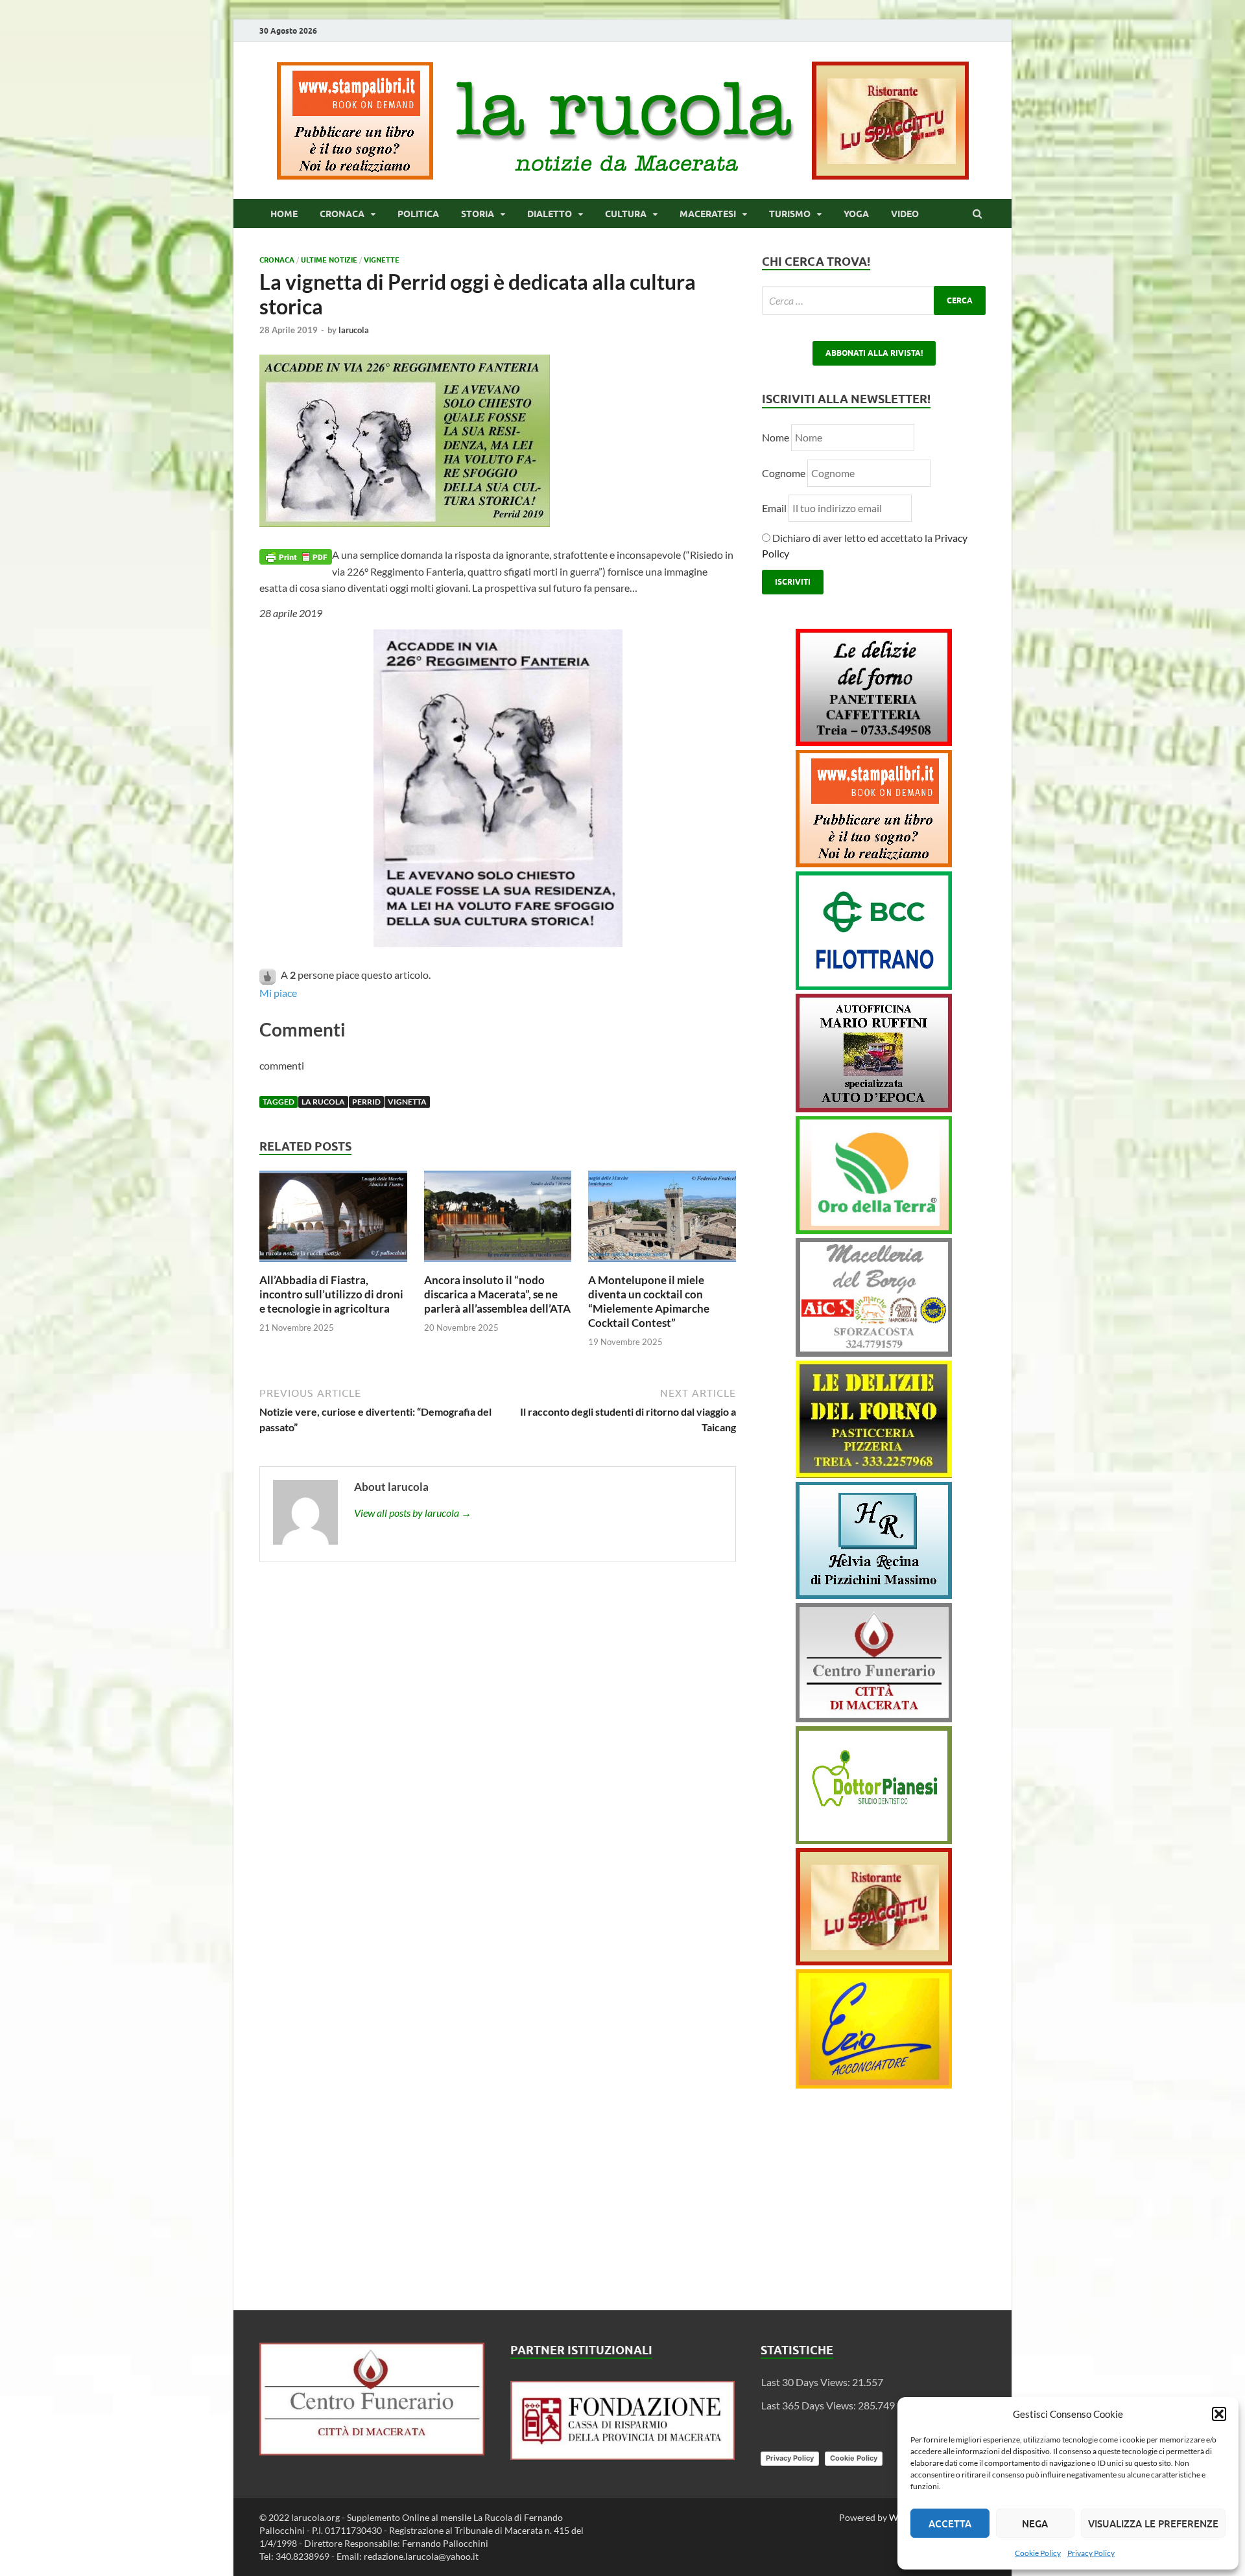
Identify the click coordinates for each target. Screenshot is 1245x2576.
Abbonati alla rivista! (874, 353)
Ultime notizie (329, 260)
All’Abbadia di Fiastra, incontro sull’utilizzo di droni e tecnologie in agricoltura (331, 1294)
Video (905, 214)
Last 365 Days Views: (810, 2405)
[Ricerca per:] (874, 300)
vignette (382, 260)
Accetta (950, 2523)
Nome (776, 437)
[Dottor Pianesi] (874, 1840)
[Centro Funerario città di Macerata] (874, 1718)
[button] (1219, 2414)
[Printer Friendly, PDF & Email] (296, 555)
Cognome (784, 473)
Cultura (626, 214)
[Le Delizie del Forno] (874, 742)
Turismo (790, 214)
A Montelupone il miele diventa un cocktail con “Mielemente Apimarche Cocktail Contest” (649, 1301)
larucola (354, 330)
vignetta (407, 1102)
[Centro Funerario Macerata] (372, 2451)
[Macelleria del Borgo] (874, 1352)
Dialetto (550, 214)
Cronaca (342, 214)
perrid (366, 1102)
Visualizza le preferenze (1153, 2523)
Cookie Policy (1038, 2553)
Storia (478, 214)
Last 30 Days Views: (807, 2382)
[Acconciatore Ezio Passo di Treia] (874, 2084)
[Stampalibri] (356, 175)
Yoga (856, 214)
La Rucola (323, 1102)
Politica (418, 214)
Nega (1035, 2523)
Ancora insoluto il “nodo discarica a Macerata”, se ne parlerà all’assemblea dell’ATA (497, 1294)
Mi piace (278, 993)
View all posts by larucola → (413, 1513)
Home (284, 214)
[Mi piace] (268, 975)
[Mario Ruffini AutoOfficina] (874, 1108)
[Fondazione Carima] (623, 2456)
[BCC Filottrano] (874, 986)
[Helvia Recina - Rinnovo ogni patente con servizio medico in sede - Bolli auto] (874, 1595)
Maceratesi (708, 214)
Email (775, 508)
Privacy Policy (1091, 2553)
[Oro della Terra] (874, 1230)
